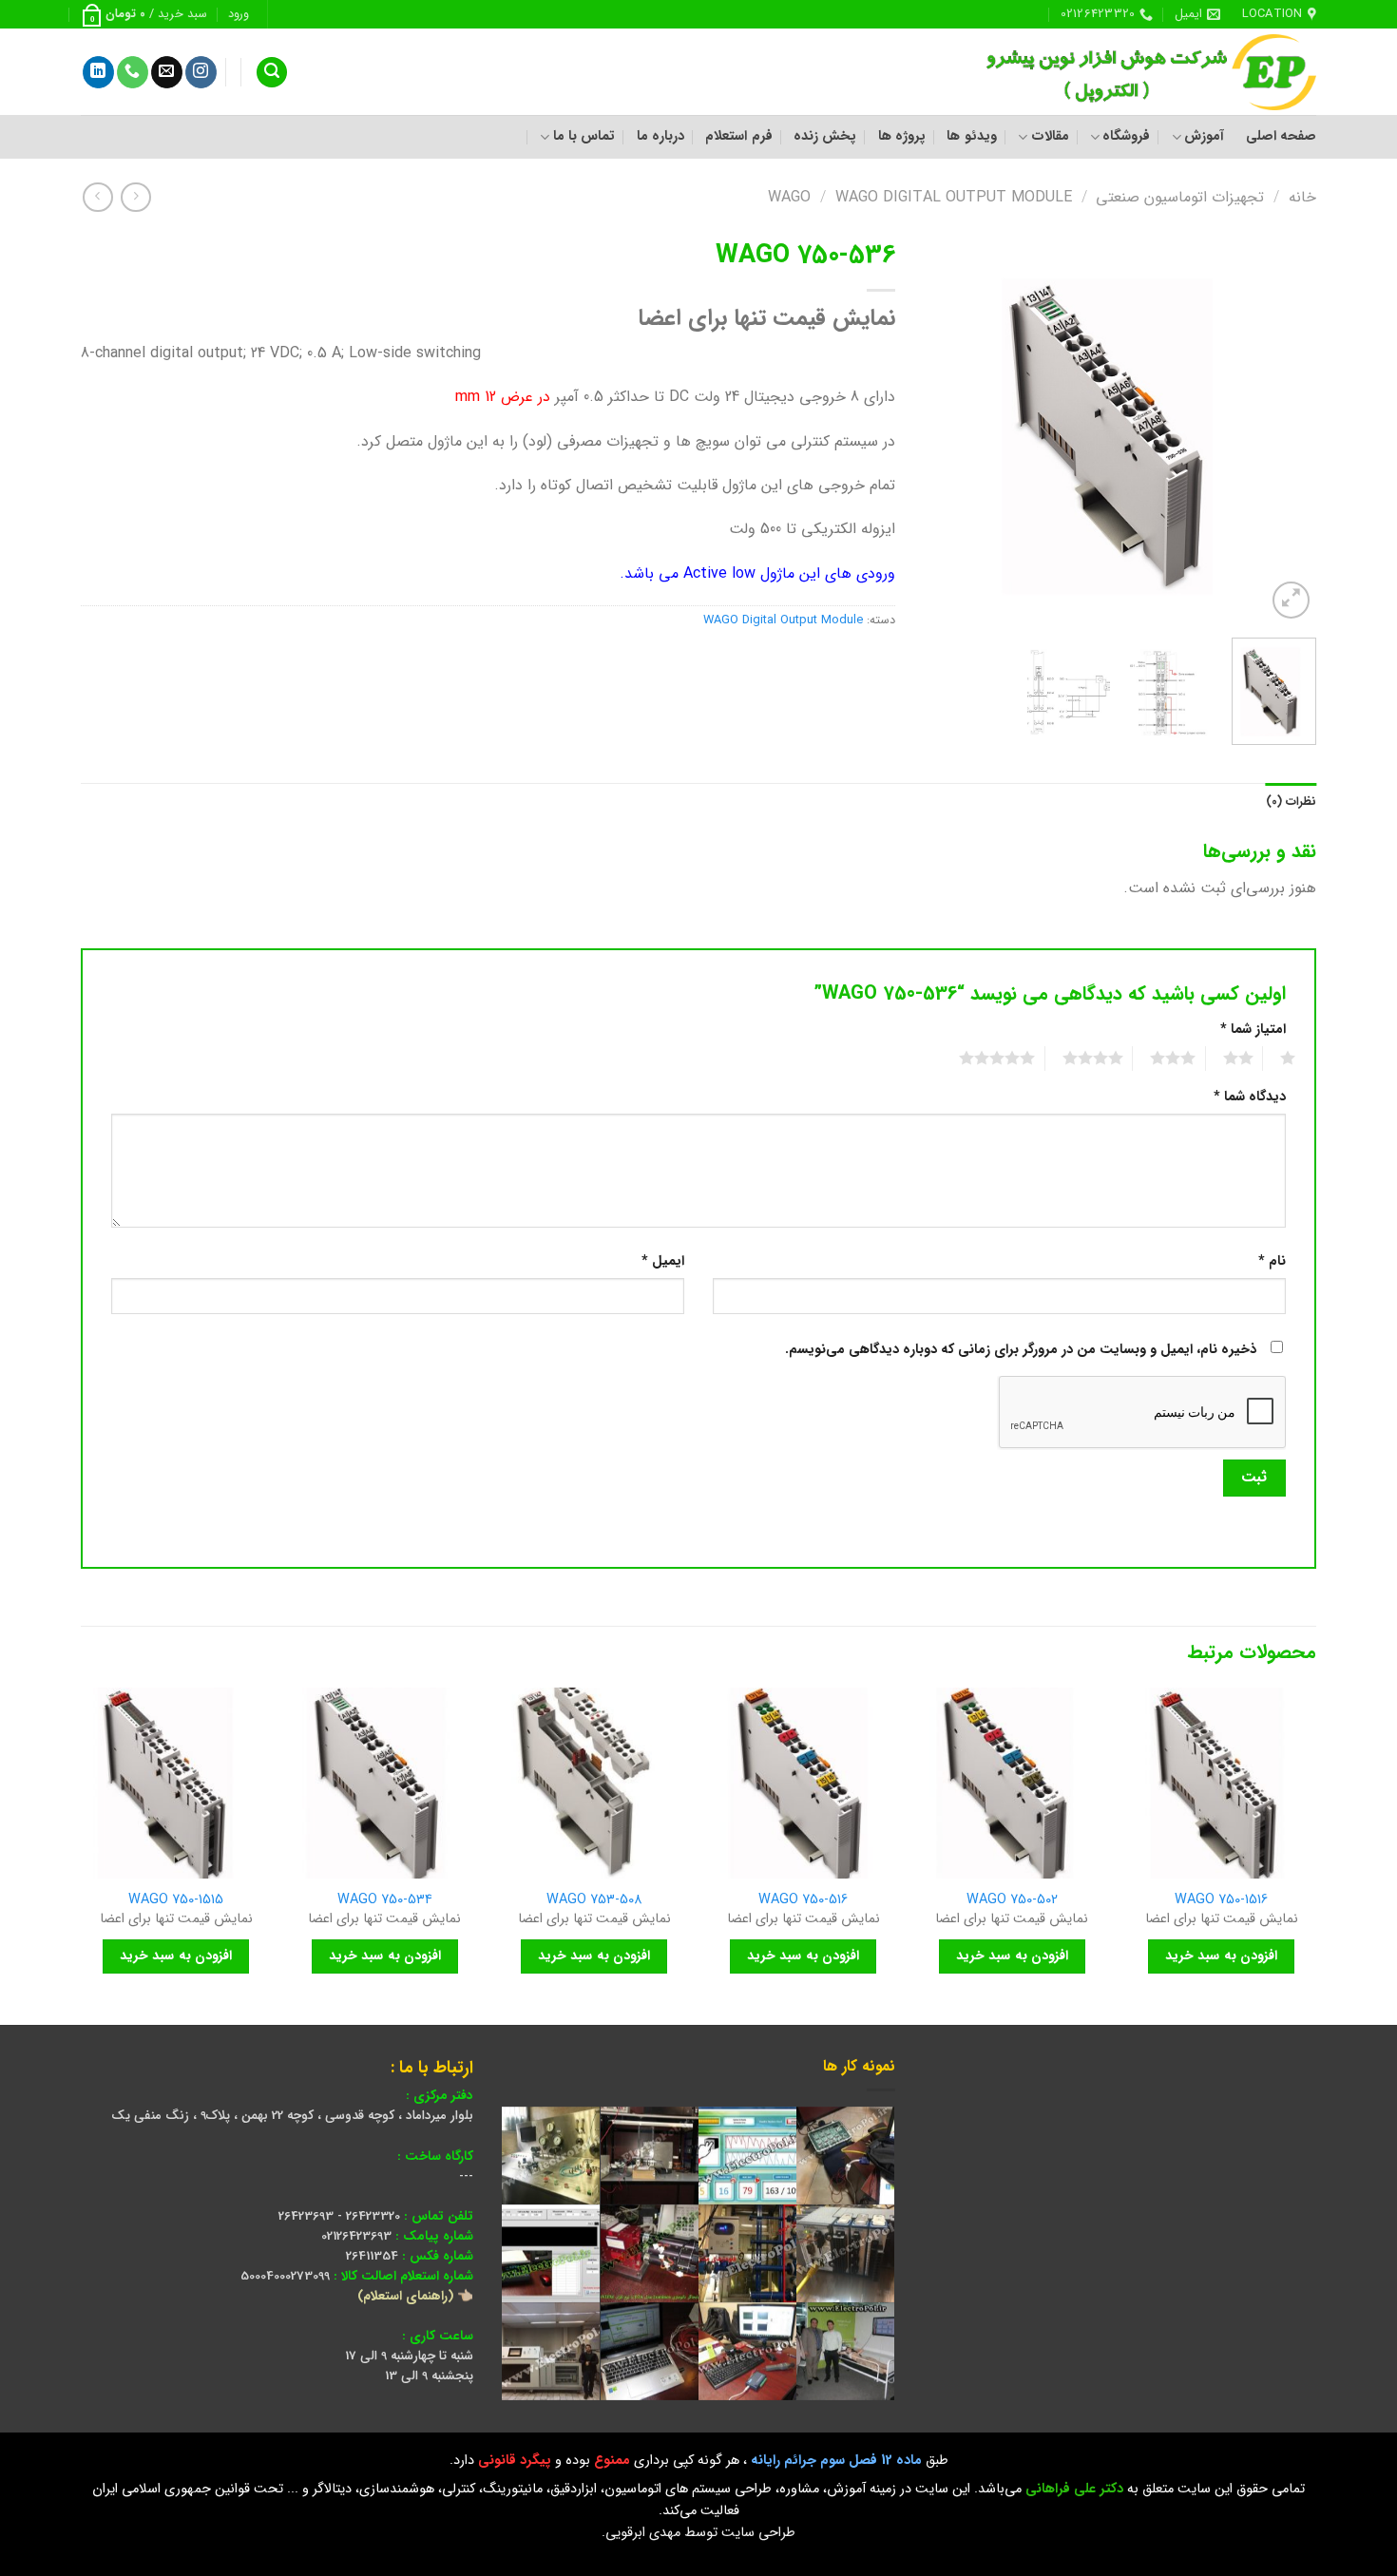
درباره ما (660, 136)
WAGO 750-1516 (1221, 1901)
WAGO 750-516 (803, 1901)
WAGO (789, 197)
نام (1272, 1261)
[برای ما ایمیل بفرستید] (167, 72)
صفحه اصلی (1281, 136)
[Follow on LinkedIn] (98, 72)
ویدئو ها (971, 136)
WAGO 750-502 (1012, 1901)
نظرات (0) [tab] (1291, 802)
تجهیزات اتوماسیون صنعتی (1180, 197)
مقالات (1050, 136)
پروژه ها (902, 136)
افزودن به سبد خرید (1221, 1956)
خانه (1302, 197)
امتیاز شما (1253, 1030)
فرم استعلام (738, 136)
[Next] (942, 427)
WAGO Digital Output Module (954, 197)
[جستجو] (272, 73)
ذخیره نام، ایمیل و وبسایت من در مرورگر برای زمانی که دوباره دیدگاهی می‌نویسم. (1021, 1350)
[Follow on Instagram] (201, 72)
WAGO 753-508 (594, 1901)
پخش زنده (825, 136)
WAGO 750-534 (385, 1901)
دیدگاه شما (1250, 1097)
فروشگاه (1126, 136)
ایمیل (663, 1261)
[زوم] (1291, 600)
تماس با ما (584, 136)
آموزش (1204, 136)
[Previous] (1285, 427)
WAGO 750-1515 (176, 1901)
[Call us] (133, 72)
